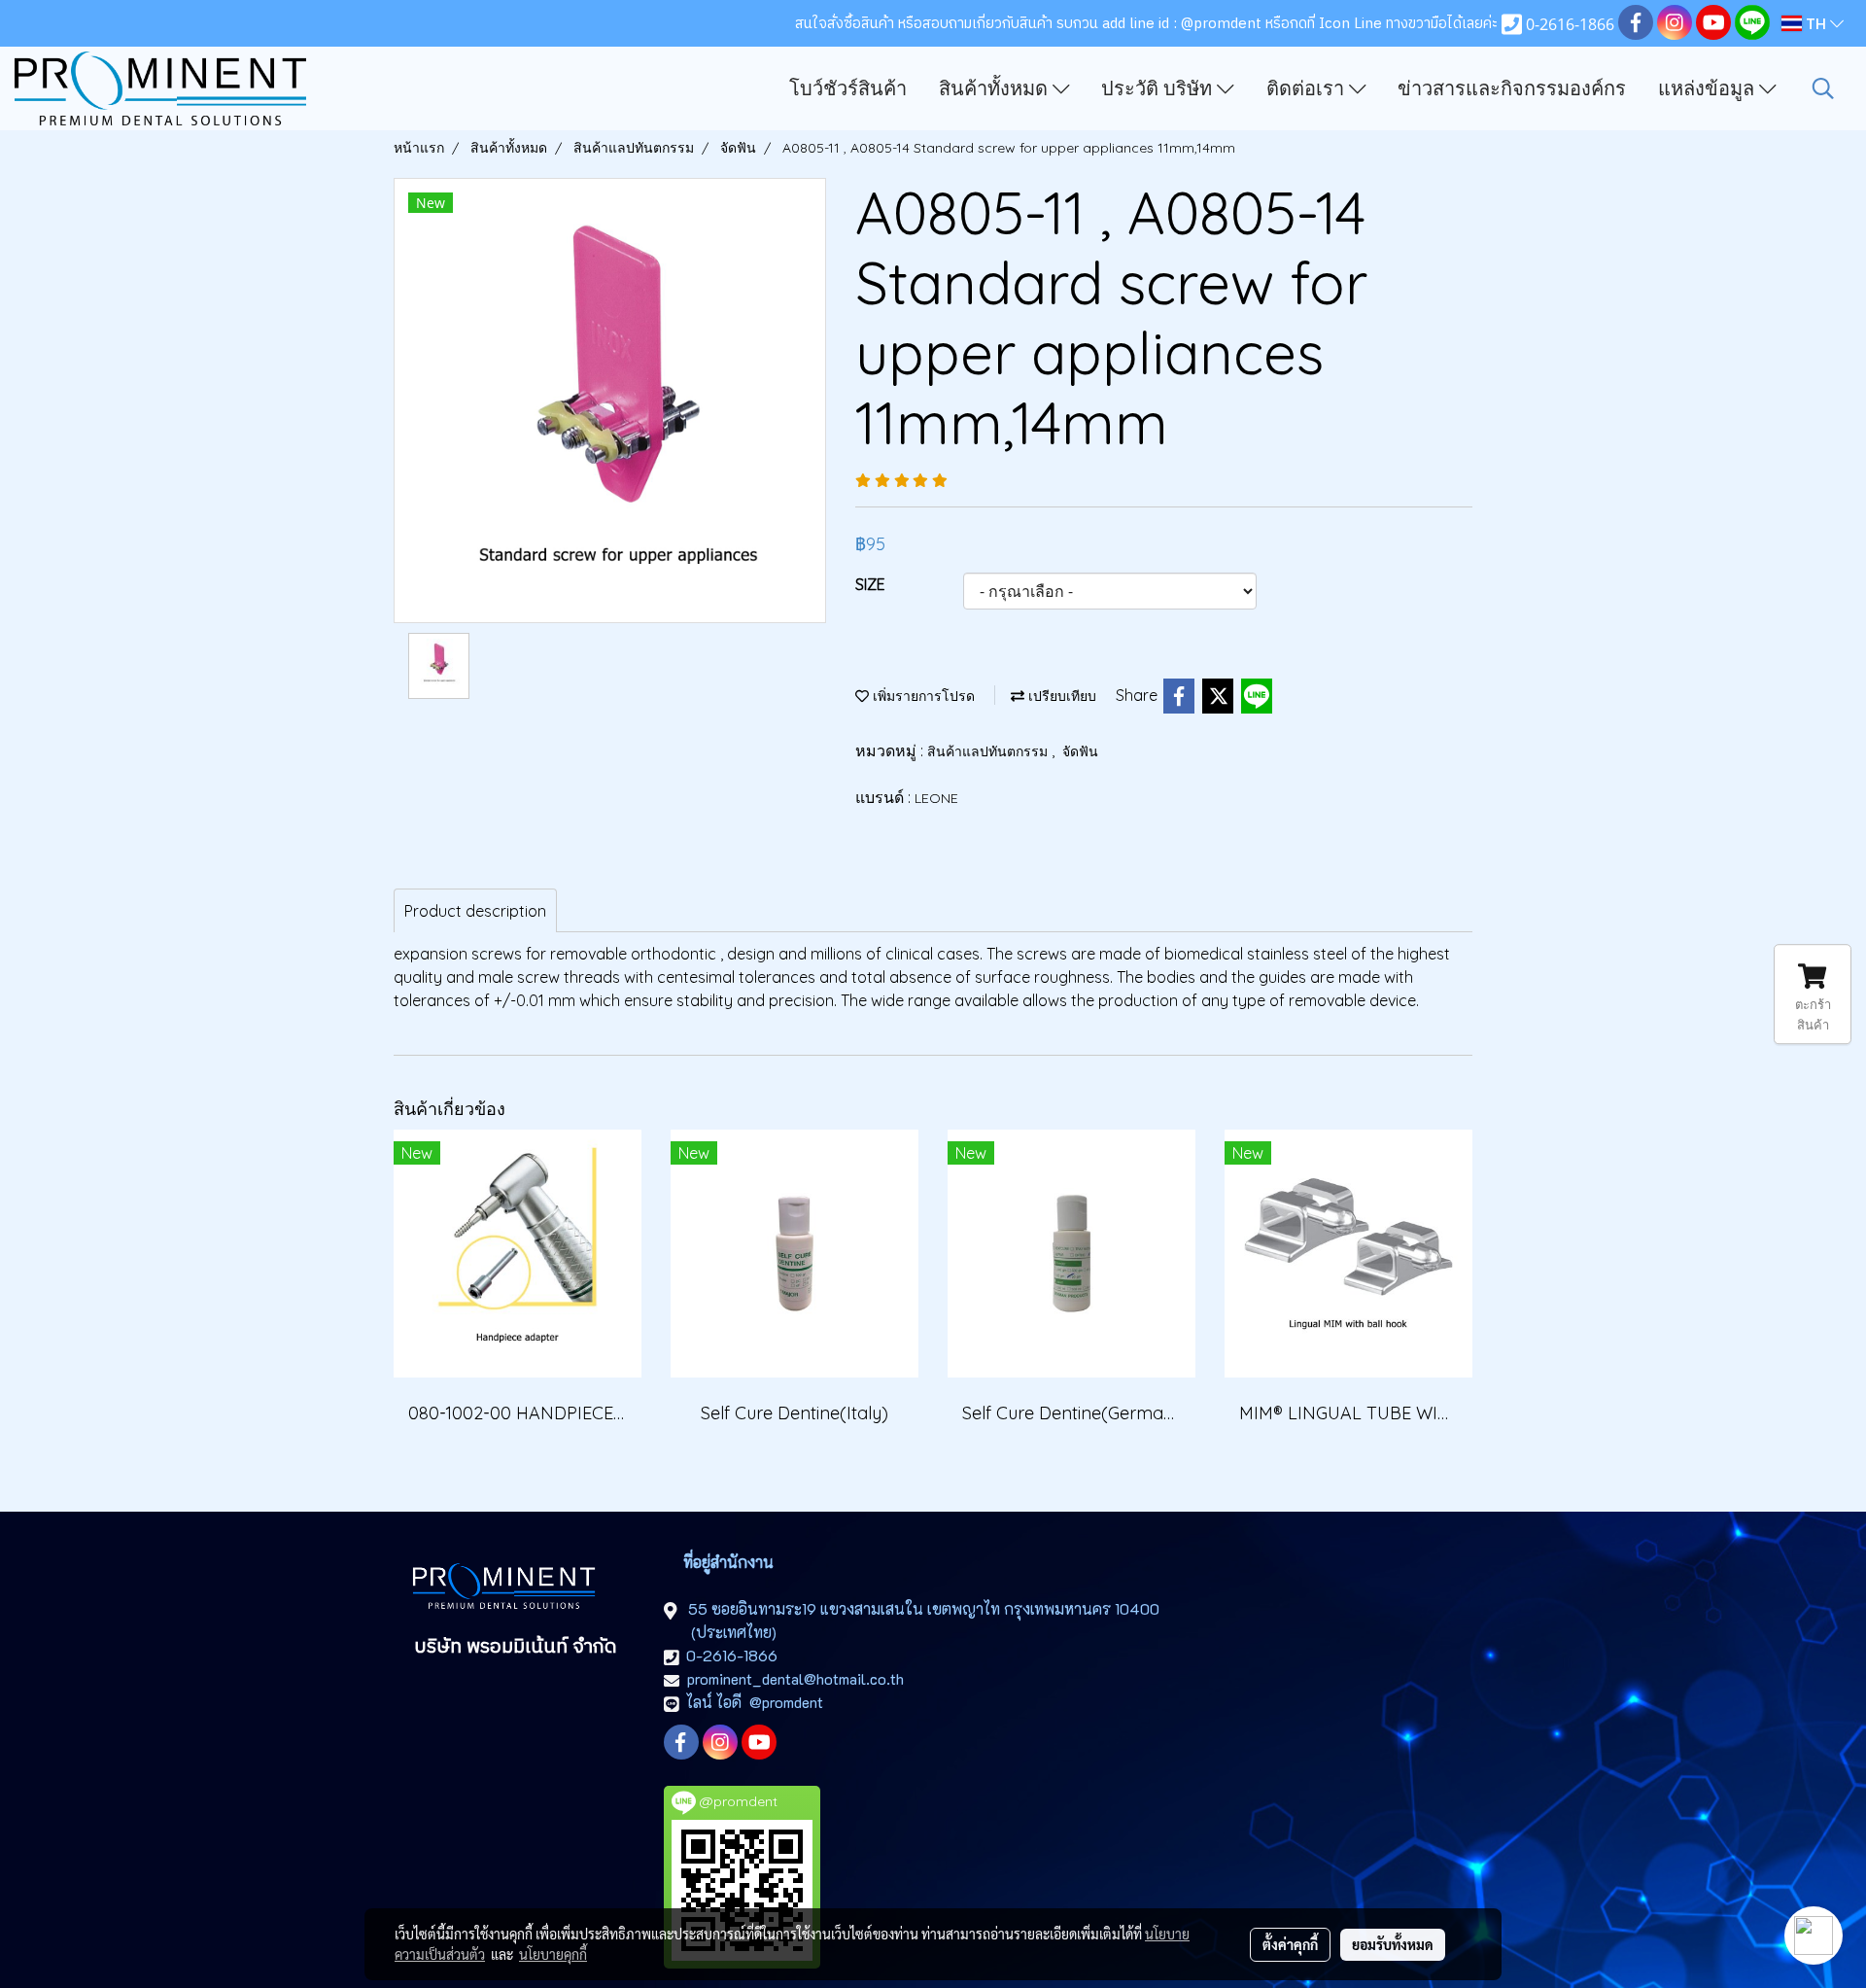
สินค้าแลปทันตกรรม (989, 751)
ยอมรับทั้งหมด (1393, 1944)
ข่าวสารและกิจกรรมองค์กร (1512, 88)
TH (1816, 23)
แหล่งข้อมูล (1709, 88)
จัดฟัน (1080, 751)
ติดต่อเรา (1308, 88)
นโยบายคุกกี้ (553, 1954)
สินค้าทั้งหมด (996, 88)
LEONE (936, 798)
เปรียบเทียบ (1060, 696)
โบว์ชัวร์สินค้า (848, 88)
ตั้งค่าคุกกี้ (1290, 1944)
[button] (1823, 88)
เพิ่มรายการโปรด (922, 696)
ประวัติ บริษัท (1159, 88)
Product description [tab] (475, 911)
